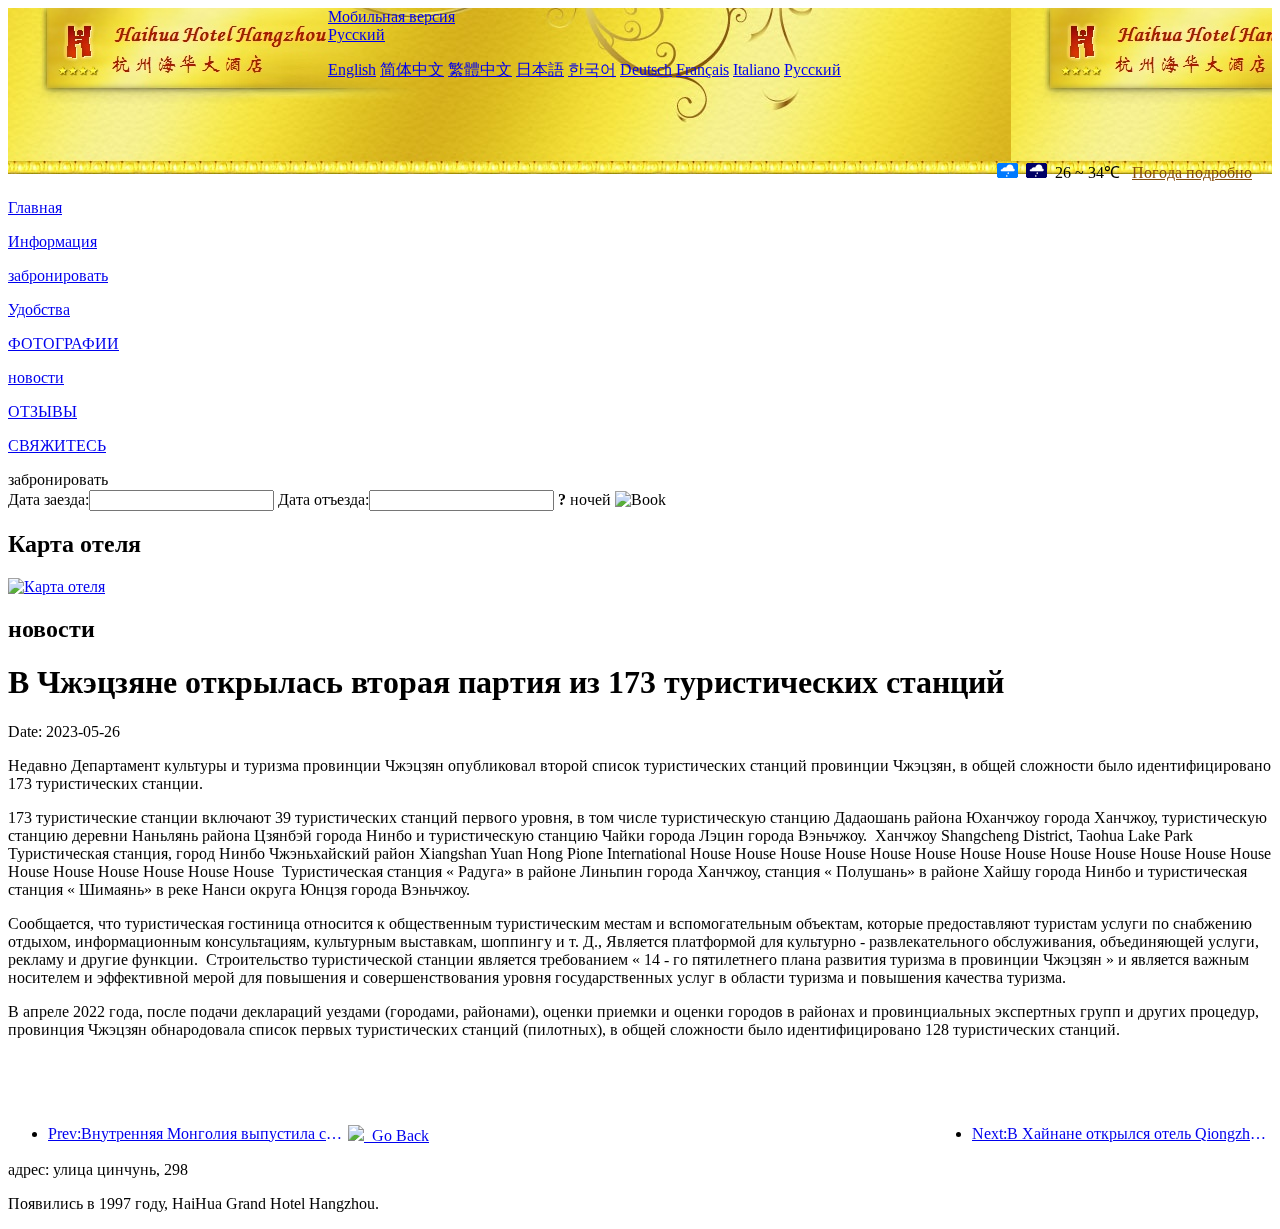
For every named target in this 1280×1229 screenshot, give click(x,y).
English (352, 69)
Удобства (39, 309)
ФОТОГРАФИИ (63, 343)
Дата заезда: (48, 499)
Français (702, 69)
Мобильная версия (391, 16)
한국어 (592, 69)
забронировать (58, 275)
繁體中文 (480, 69)
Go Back (396, 1135)
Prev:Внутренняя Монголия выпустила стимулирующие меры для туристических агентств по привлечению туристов (198, 1133)
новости (36, 377)
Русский (356, 34)
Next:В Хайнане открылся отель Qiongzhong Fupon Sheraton (1122, 1133)
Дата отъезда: (323, 499)
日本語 (540, 69)
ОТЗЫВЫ (42, 411)
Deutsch (646, 69)
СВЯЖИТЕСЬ (57, 445)
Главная (35, 207)
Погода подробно (1192, 172)
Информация (52, 241)
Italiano (756, 69)
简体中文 (412, 69)
